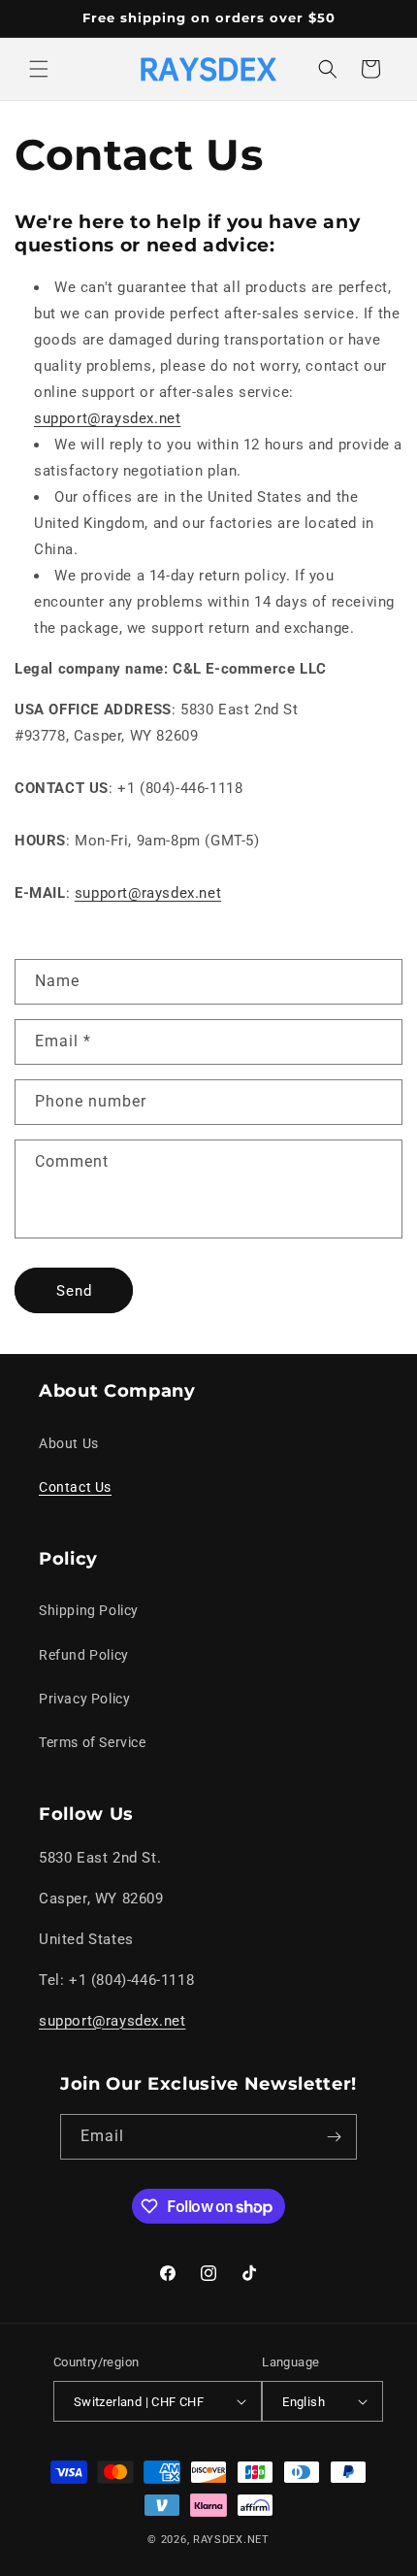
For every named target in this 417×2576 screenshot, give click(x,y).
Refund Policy (84, 1655)
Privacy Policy (84, 1699)
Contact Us (75, 1487)
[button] (39, 69)
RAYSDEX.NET (231, 2540)
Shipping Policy (89, 1610)
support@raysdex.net (107, 418)
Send (74, 1291)
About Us (69, 1443)
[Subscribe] (335, 2137)
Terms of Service (93, 1742)
